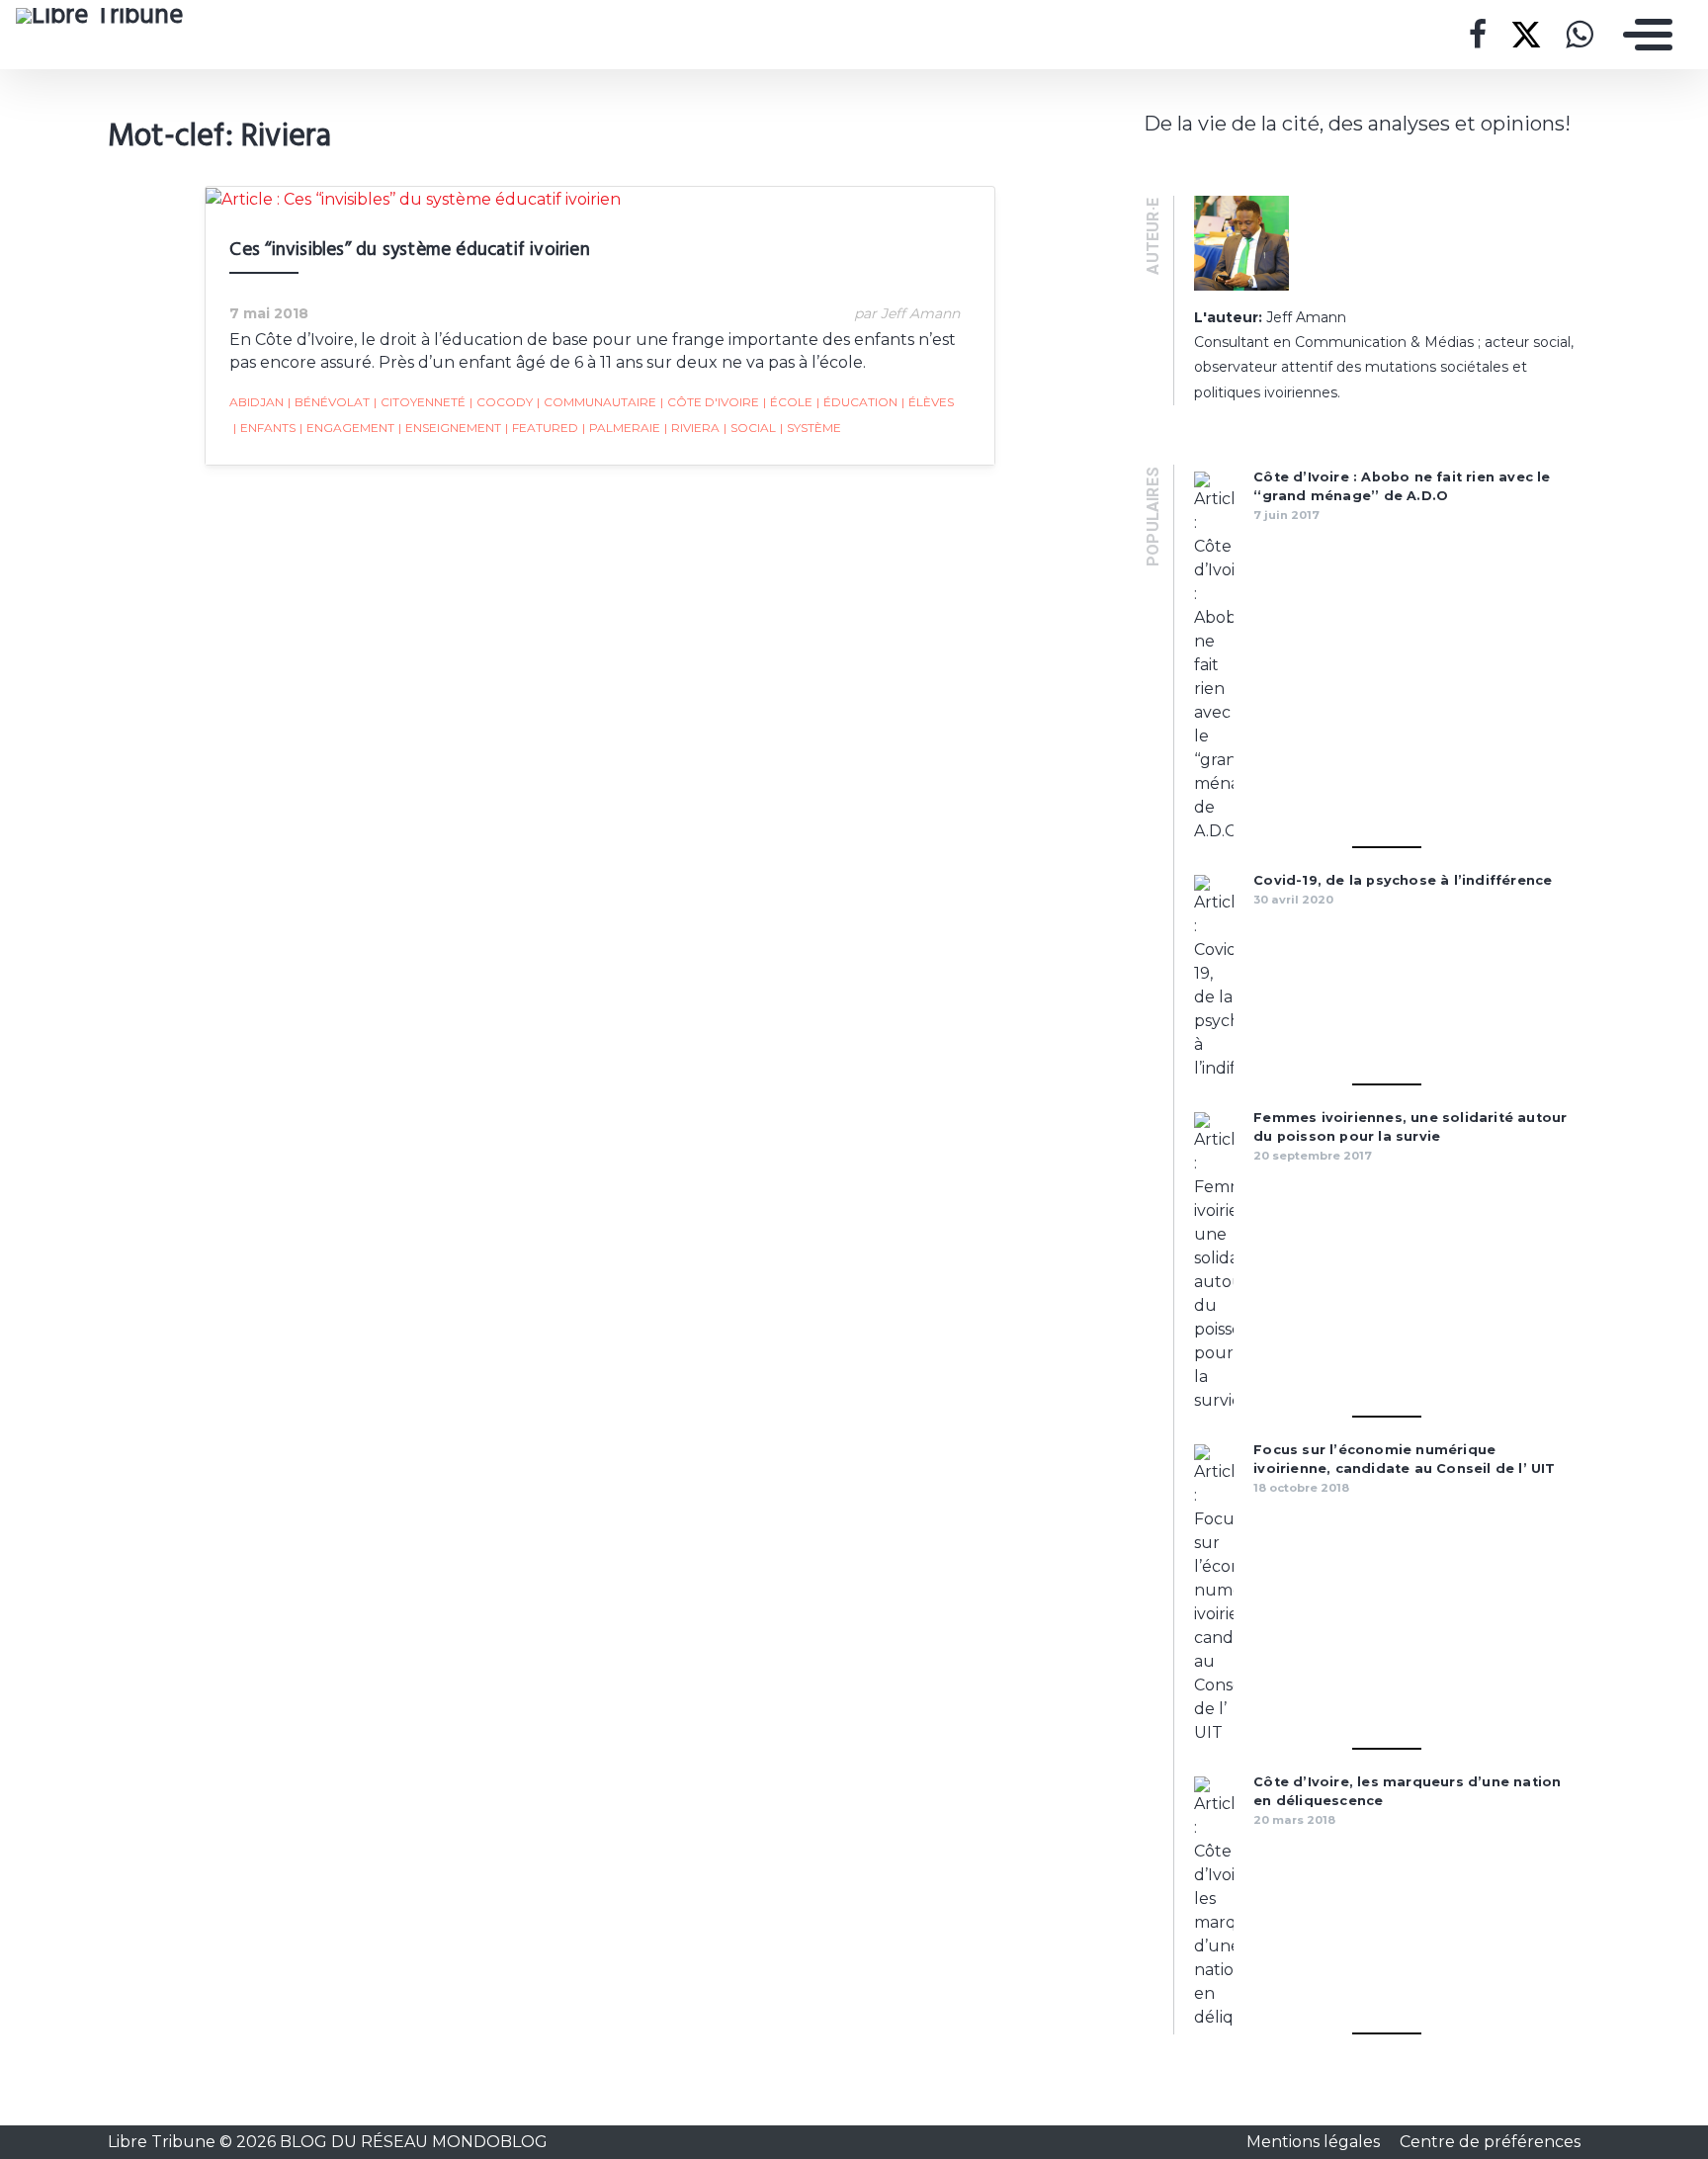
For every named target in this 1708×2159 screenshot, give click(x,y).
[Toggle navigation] (1643, 35)
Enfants (264, 428)
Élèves (928, 402)
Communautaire (597, 402)
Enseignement (450, 428)
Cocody (501, 402)
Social (750, 428)
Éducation (857, 402)
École (788, 402)
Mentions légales (1315, 2142)
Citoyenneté (420, 402)
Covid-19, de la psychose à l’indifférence (1403, 880)
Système (811, 428)
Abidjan (256, 402)
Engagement (347, 428)
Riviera (692, 428)
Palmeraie (621, 428)
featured (542, 428)
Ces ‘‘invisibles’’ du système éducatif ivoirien (409, 250)
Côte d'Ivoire (710, 402)
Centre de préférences (1490, 2142)
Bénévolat (329, 402)
